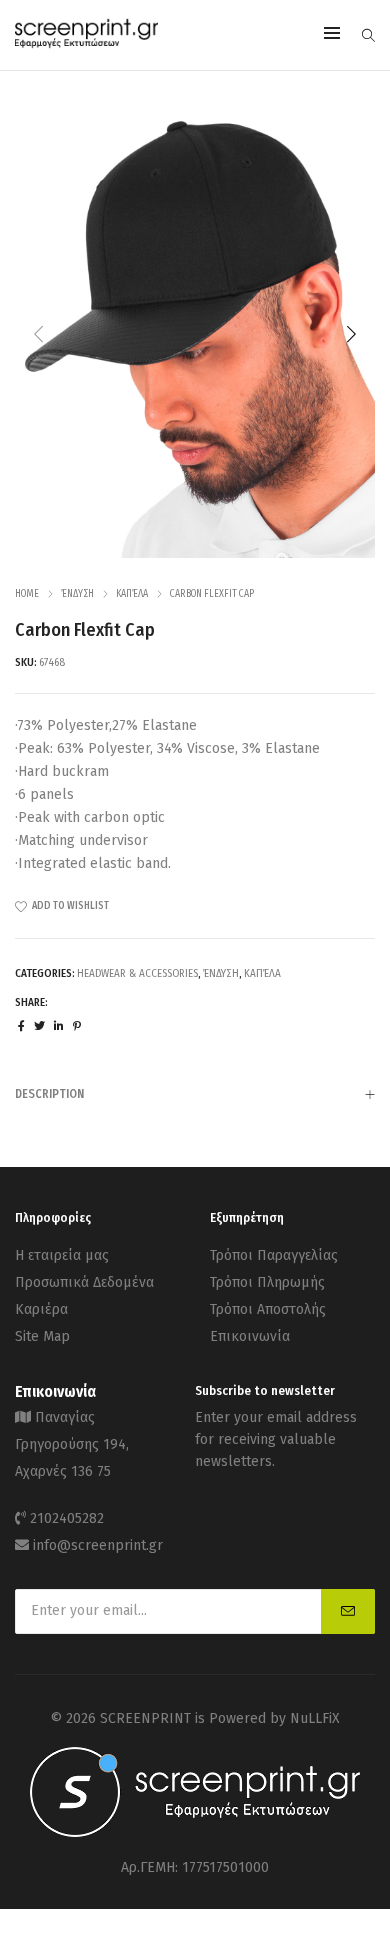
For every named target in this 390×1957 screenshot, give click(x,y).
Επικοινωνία (250, 1336)
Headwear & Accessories (137, 973)
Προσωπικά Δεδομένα (84, 1282)
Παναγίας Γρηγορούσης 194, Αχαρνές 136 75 (72, 1444)
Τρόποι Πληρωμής (267, 1282)
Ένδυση (77, 594)
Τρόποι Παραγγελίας (274, 1255)
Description (49, 1094)
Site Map (42, 1336)
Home (27, 594)
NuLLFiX (315, 1718)
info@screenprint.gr (98, 1545)
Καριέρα (41, 1309)
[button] (351, 334)
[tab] (195, 1093)
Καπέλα (132, 594)
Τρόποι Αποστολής (268, 1309)
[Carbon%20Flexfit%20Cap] (21, 1026)
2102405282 (67, 1518)
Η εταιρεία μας (62, 1255)
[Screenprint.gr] (86, 44)
